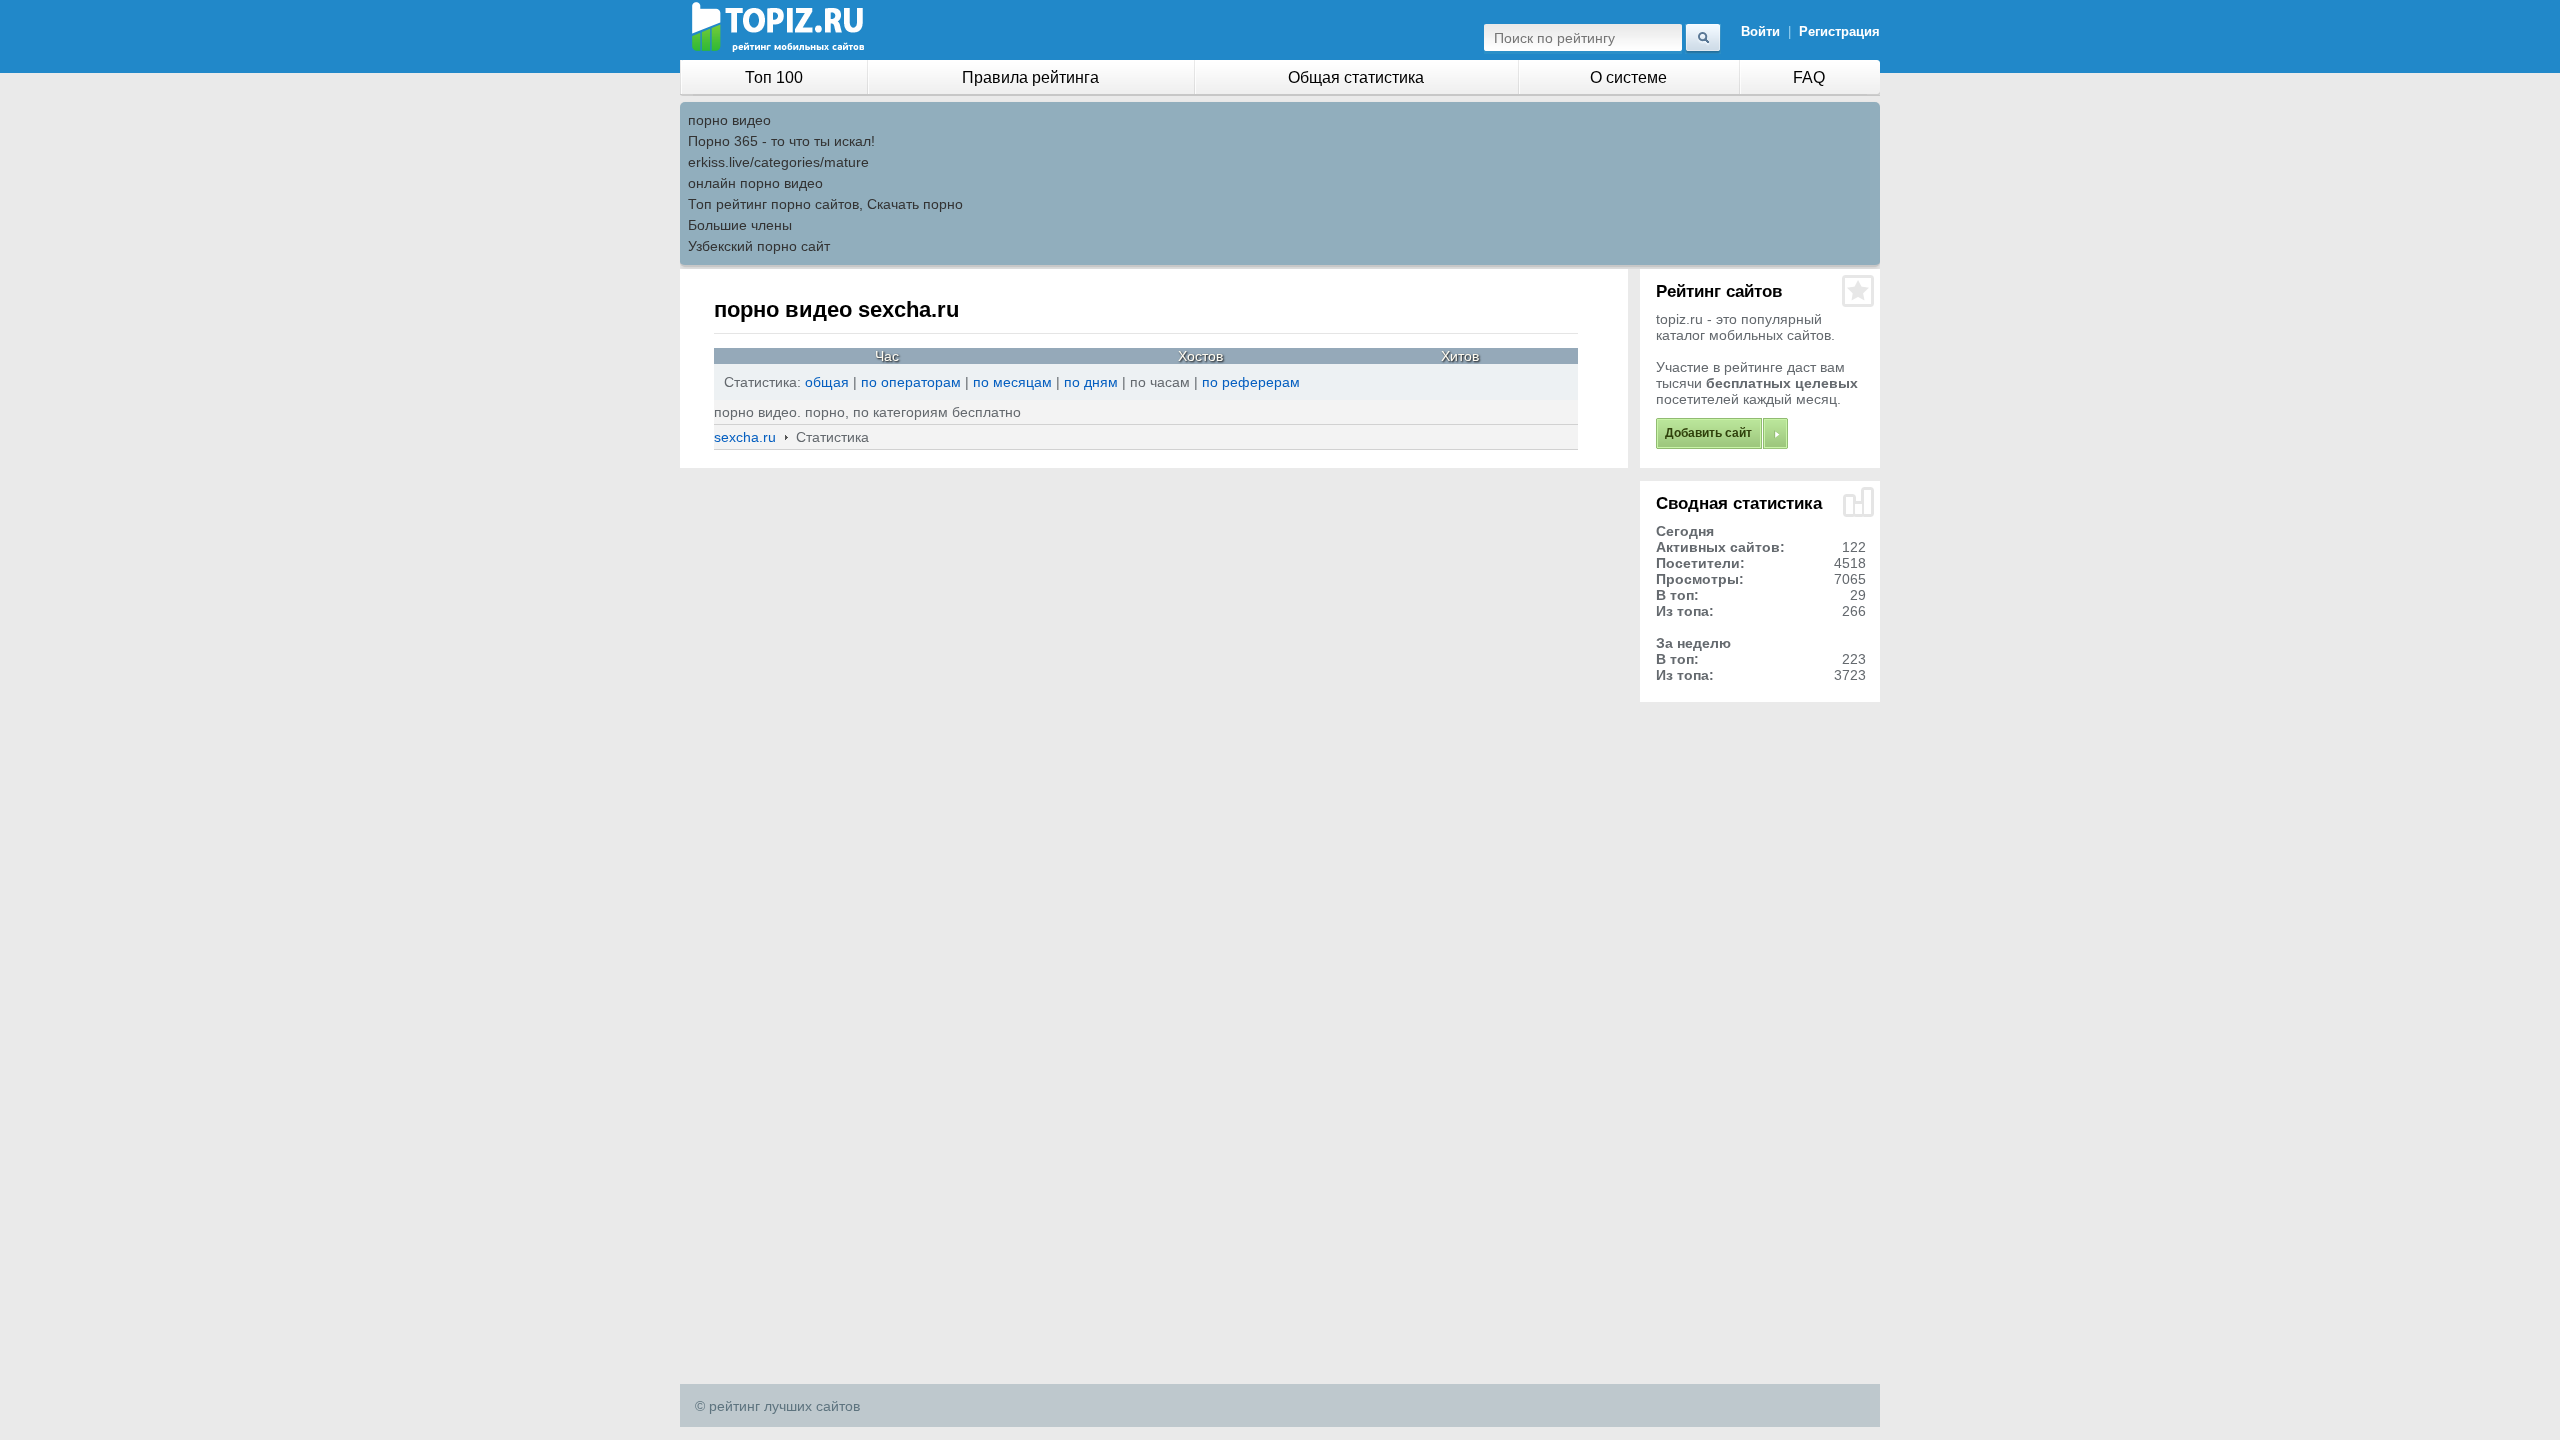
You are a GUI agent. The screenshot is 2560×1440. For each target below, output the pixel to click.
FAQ (1809, 77)
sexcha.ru (745, 437)
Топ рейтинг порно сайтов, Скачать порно (825, 204)
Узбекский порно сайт (759, 246)
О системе (1628, 77)
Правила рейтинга (1030, 77)
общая (827, 382)
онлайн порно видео (755, 183)
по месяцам (1012, 382)
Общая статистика (1356, 77)
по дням (1091, 382)
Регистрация (1839, 31)
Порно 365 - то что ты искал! (781, 141)
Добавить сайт (1708, 433)
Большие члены (740, 225)
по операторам (913, 382)
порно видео (729, 120)
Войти (1760, 31)
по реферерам (1251, 382)
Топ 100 (774, 77)
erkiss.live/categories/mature (778, 162)
